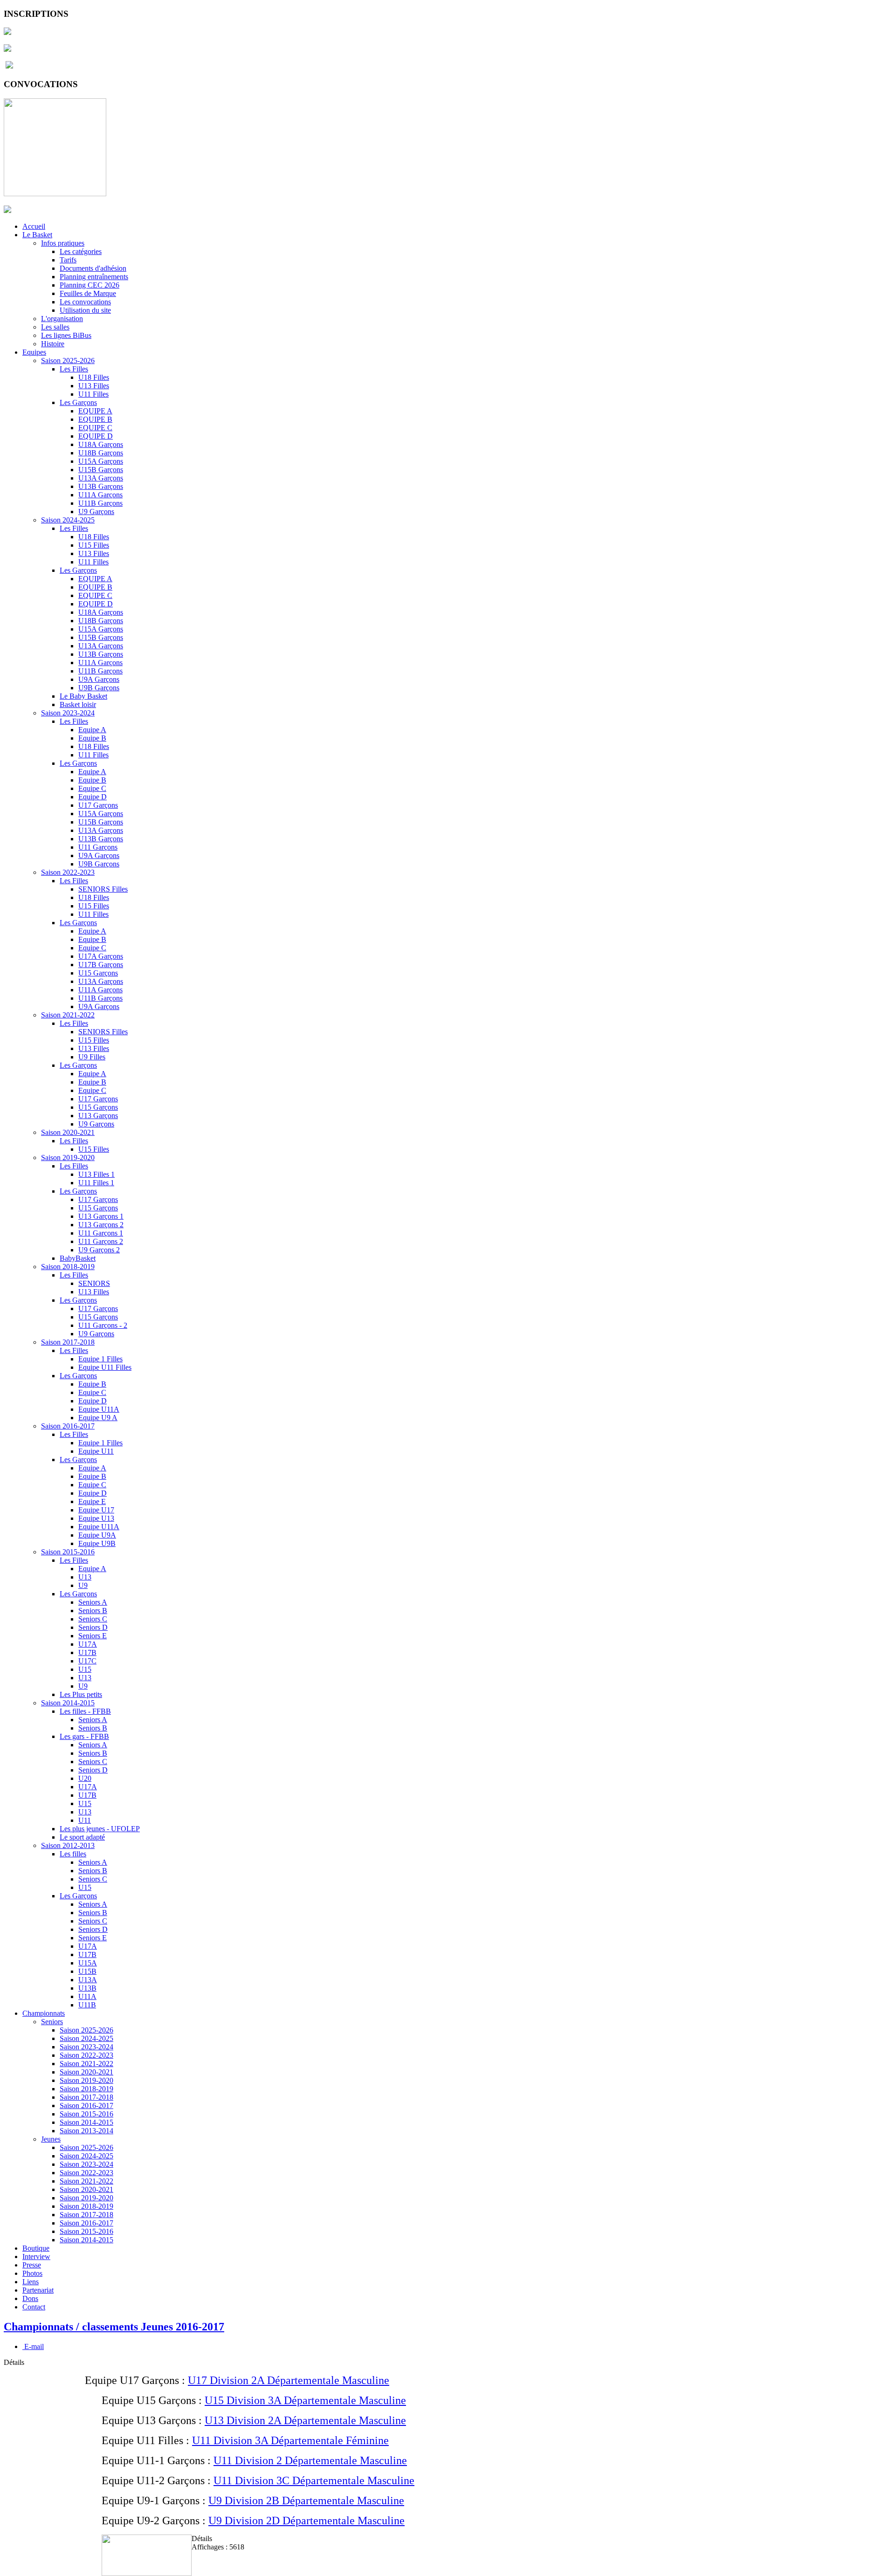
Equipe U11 (96, 1451)
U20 (85, 1778)
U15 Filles (94, 545)
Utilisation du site (85, 310)
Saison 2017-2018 (68, 1342)
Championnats (44, 2013)
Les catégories (81, 251)
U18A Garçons (101, 444)
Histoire (53, 344)
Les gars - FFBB (84, 1736)
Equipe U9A (97, 1535)
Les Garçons (78, 402)
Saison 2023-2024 (68, 713)
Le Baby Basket (83, 696)
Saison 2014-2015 (68, 1703)
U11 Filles (93, 394)
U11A (87, 1996)
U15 (85, 1669)
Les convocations (85, 302)
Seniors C (93, 1619)
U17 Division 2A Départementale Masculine (289, 2380)
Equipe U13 (96, 1518)
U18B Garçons (101, 453)
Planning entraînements (94, 277)
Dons (30, 2298)
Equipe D (93, 797)
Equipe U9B (97, 1543)
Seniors (52, 2022)
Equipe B (92, 738)
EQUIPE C (95, 428)
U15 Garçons (98, 973)
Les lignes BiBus (66, 335)
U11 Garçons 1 (101, 1233)
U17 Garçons (98, 805)
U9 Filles (92, 1057)
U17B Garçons (101, 965)
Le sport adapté (82, 1837)
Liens (31, 2282)
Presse (32, 2265)
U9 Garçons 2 (99, 1250)
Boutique (36, 2248)
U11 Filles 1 (96, 1183)
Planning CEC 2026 (89, 285)
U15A (88, 1963)
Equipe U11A (99, 1409)
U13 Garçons (98, 1116)
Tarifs (68, 260)
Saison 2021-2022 (68, 1015)
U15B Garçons (101, 470)
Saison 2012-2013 (68, 1845)
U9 (83, 1585)
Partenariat (38, 2290)
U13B (87, 1988)
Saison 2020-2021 (68, 1132)
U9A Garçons (99, 679)
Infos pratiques (63, 243)
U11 (85, 1820)
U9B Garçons (99, 688)
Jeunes (51, 2139)
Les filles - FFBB (85, 1711)
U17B (87, 1652)
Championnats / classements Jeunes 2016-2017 (114, 2327)
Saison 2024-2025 (68, 520)
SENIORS (94, 1283)
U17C (87, 1661)
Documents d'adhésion (93, 268)
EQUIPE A (95, 411)
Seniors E (93, 1636)
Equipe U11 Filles (105, 1367)
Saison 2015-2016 (68, 1552)
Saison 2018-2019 (68, 1267)
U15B (87, 1971)
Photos (32, 2273)
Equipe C (92, 788)
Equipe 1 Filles (100, 1359)
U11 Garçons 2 (101, 1241)
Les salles (55, 327)
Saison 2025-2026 (68, 361)
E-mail (33, 2346)
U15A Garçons (101, 461)
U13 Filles (94, 386)
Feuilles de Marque (88, 293)
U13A (88, 1980)
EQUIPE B (95, 419)
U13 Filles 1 (96, 1174)
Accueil (34, 226)
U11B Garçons (100, 503)
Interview (36, 2257)
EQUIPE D (96, 436)
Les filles (73, 1854)
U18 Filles (94, 377)
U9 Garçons (96, 512)
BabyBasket (78, 1258)
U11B (87, 2005)
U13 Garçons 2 (101, 1225)
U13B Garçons (101, 486)
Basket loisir (78, 704)
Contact (34, 2307)
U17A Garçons (101, 956)
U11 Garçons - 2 (103, 1325)
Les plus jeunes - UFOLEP (100, 1829)
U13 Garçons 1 (101, 1216)
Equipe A (92, 730)
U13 (85, 1577)
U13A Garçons (101, 478)
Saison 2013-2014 (86, 2131)
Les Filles (74, 369)
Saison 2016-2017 (68, 1426)
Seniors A (93, 1602)
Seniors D (93, 1627)
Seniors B (93, 1611)
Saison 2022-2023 (68, 872)
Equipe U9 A (98, 1418)
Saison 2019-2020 (68, 1157)
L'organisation (62, 319)
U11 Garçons (98, 847)
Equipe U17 (96, 1510)
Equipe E (92, 1501)
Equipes (34, 352)
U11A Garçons (100, 495)
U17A (88, 1644)
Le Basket (37, 235)
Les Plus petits (81, 1694)
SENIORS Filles (103, 889)
